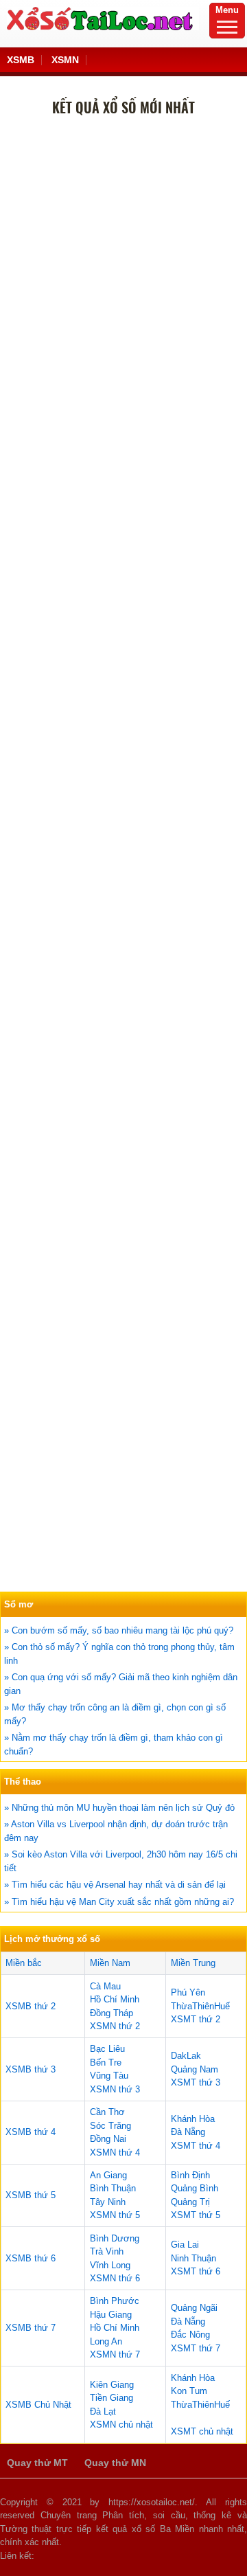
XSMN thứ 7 (115, 2354)
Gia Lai (185, 2245)
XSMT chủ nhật (202, 2431)
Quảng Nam (195, 2069)
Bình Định (190, 2175)
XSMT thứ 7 (196, 2348)
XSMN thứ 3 (115, 2089)
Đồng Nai (108, 2139)
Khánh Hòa (193, 2119)
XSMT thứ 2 (196, 2019)
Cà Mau (105, 1986)
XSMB (21, 60)
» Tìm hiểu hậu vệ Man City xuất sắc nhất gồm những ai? (119, 1902)
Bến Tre (106, 2063)
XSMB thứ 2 (31, 2006)
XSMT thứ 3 (196, 2082)
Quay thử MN (115, 2463)
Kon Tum (189, 2391)
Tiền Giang (111, 2398)
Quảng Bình (195, 2188)
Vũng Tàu (109, 2076)
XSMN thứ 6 (115, 2278)
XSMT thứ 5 (196, 2215)
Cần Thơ (107, 2112)
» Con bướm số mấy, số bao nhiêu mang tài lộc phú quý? (119, 1630)
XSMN (65, 60)
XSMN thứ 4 (115, 2153)
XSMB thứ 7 (31, 2328)
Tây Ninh (108, 2202)
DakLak (186, 2056)
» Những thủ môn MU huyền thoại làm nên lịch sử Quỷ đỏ (119, 1808)
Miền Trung (193, 1963)
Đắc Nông (190, 2335)
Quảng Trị (190, 2202)
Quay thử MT (37, 2463)
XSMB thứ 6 (31, 2258)
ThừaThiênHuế (200, 2006)
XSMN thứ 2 (115, 2026)
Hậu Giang (111, 2315)
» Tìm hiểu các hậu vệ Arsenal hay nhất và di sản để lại (115, 1885)
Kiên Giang (112, 2385)
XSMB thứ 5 (31, 2195)
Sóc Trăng (110, 2126)
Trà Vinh (107, 2251)
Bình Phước (115, 2301)
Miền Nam (110, 1963)
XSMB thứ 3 (31, 2069)
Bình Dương (115, 2238)
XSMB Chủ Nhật (38, 2405)
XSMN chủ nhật (121, 2425)
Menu (227, 10)
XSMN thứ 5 (115, 2215)
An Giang (108, 2175)
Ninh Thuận (193, 2258)
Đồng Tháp (111, 2013)
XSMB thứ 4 (31, 2132)
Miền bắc (24, 1963)
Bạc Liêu (107, 2049)
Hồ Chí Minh (115, 1999)
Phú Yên (188, 1992)
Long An (106, 2341)
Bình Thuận (113, 2188)
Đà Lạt (103, 2411)
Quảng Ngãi (194, 2308)
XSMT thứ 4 (196, 2146)
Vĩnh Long (110, 2265)
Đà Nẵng (188, 2132)
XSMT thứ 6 (196, 2271)
